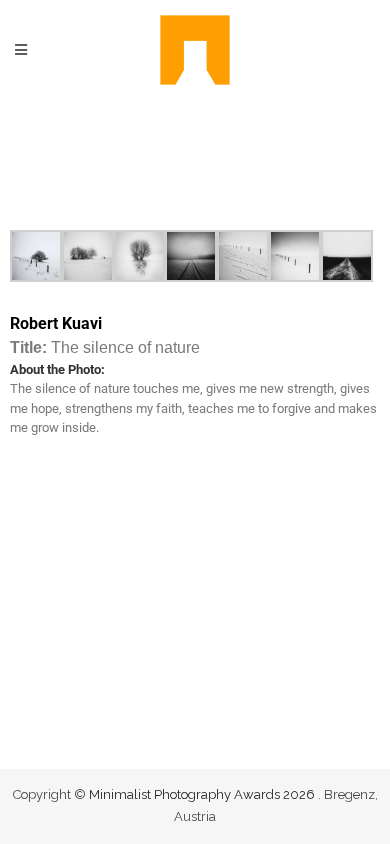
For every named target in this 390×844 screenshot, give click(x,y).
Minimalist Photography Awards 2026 (203, 794)
